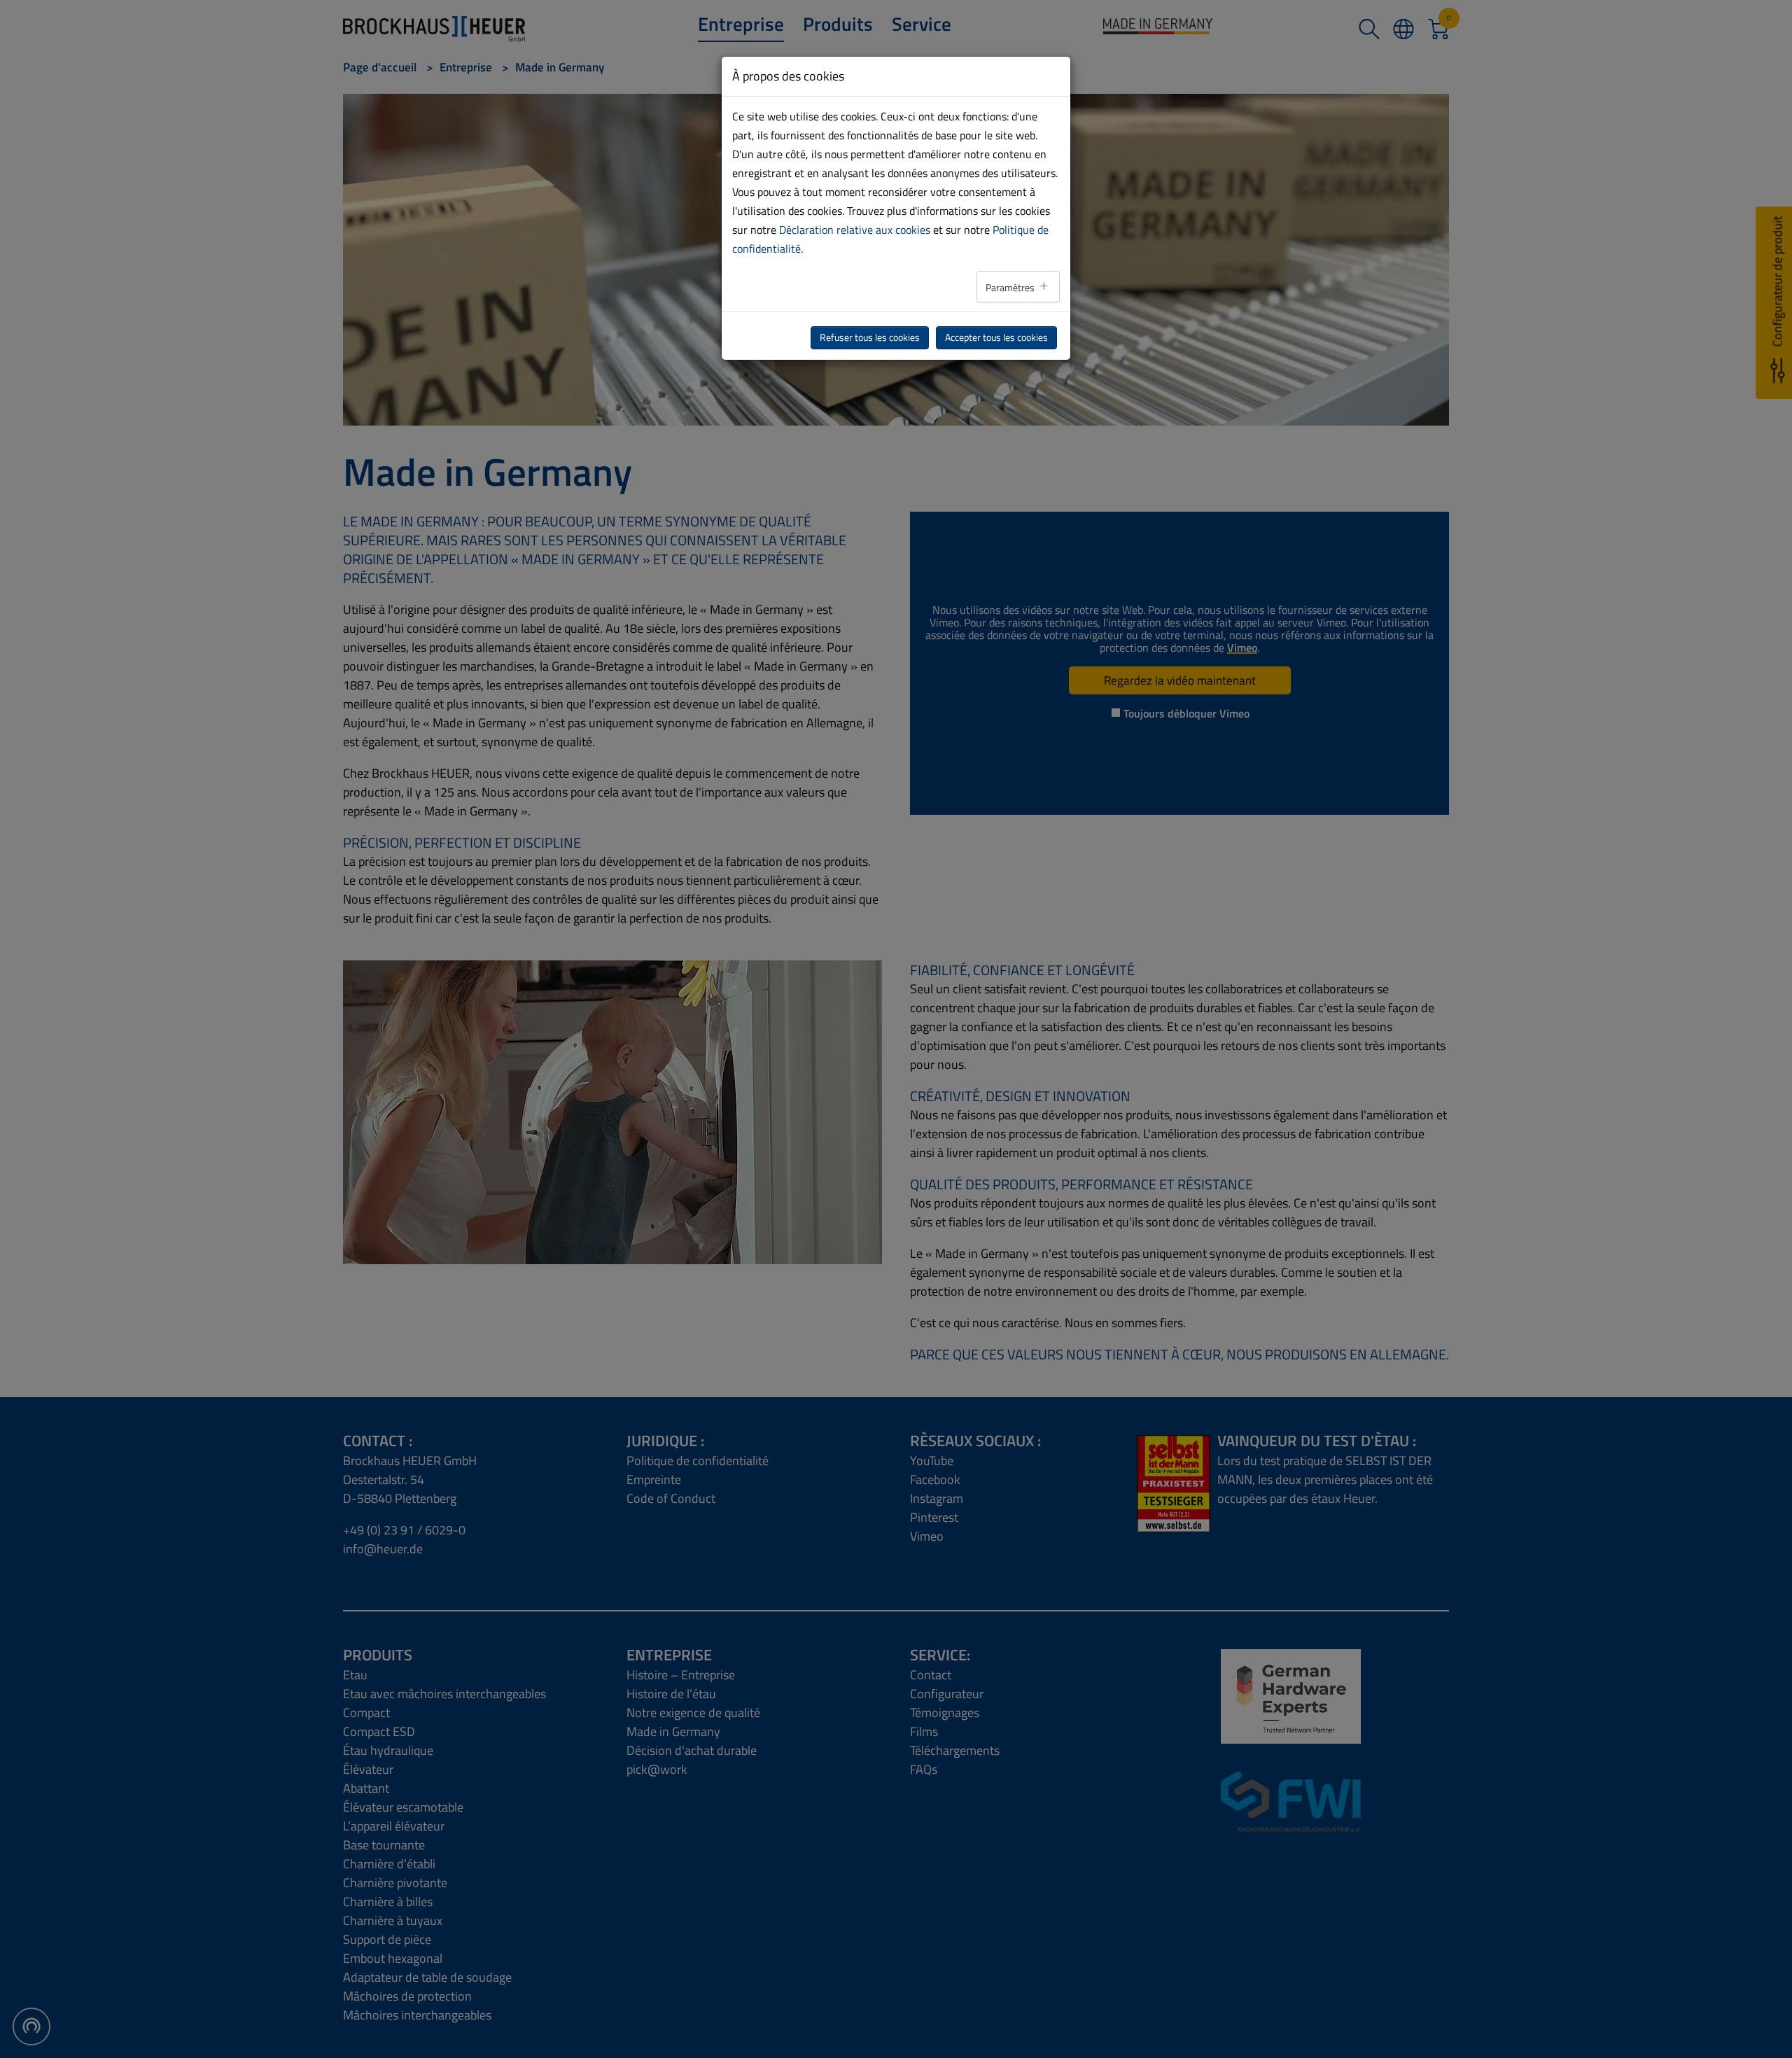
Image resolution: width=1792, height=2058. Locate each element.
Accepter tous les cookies (996, 337)
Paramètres (1011, 288)
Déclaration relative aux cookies (855, 230)
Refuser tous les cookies (870, 337)
